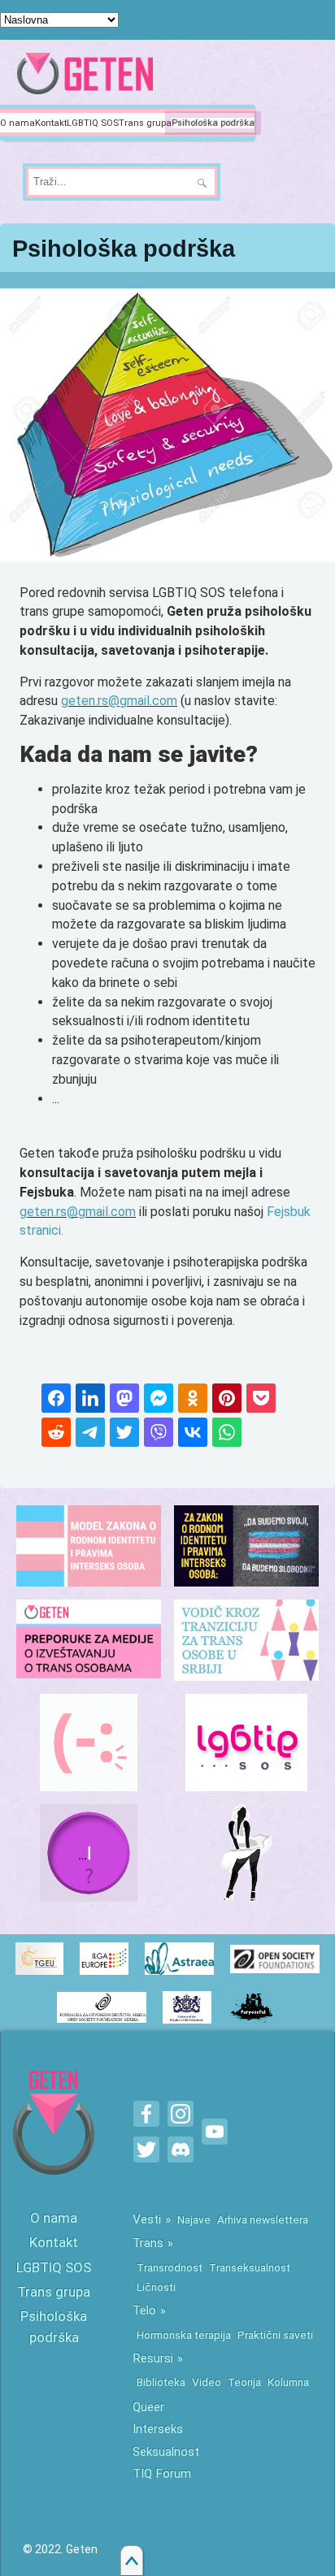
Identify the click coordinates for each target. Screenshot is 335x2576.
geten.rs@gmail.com (119, 701)
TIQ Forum (162, 2474)
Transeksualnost (250, 2267)
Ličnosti (156, 2287)
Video (207, 2382)
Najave (194, 2219)
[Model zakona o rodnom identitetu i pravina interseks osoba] (89, 1546)
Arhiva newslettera (263, 2219)
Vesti (147, 2219)
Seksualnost (166, 2452)
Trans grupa (145, 123)
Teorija (244, 2382)
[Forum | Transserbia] (89, 1743)
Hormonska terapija (184, 2335)
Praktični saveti (275, 2335)
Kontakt (51, 123)
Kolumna (288, 2382)
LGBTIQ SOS (93, 123)
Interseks (158, 2429)
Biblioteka (161, 2382)
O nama (17, 123)
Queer (148, 2407)
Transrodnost (170, 2267)
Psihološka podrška (213, 123)
